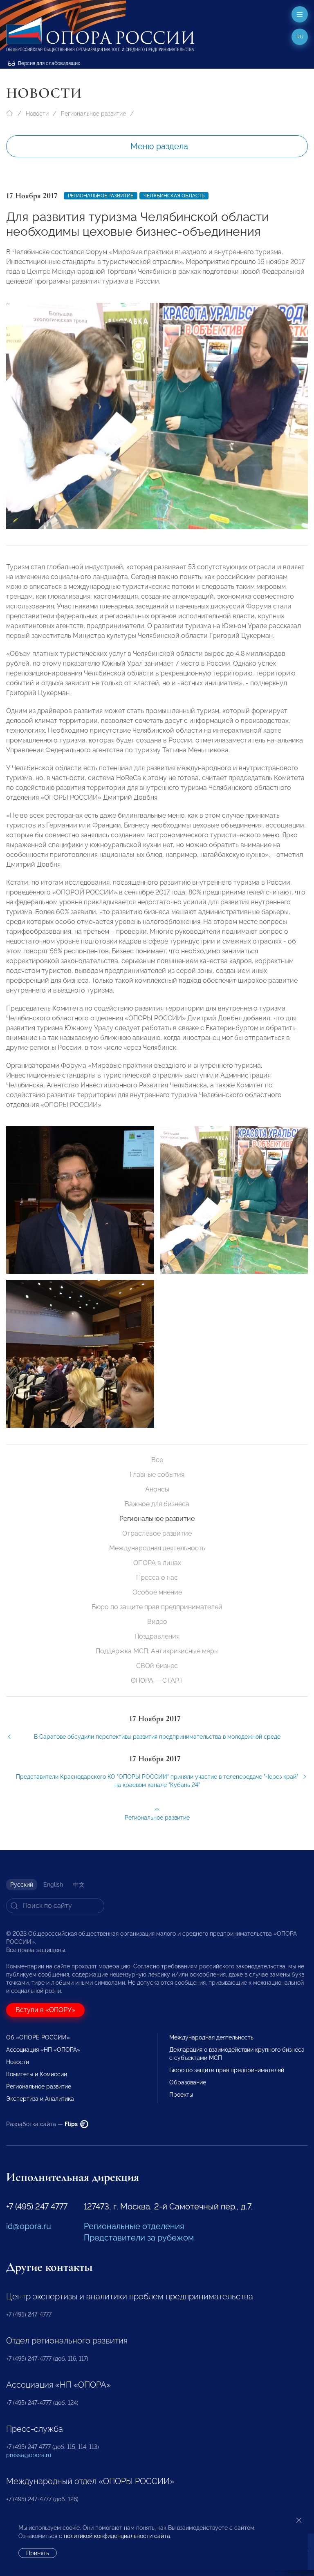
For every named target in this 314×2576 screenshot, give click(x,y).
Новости (37, 114)
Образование (188, 2082)
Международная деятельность (157, 1548)
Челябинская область (174, 196)
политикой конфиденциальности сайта (117, 2536)
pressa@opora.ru (29, 2455)
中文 (79, 1885)
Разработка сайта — (43, 2124)
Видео (157, 1622)
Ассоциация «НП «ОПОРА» (43, 2050)
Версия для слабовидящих (48, 63)
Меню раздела (159, 146)
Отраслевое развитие (157, 1533)
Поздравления (157, 1636)
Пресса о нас (157, 1578)
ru (300, 37)
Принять (38, 2553)
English (53, 1885)
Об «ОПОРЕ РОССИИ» (38, 2037)
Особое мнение (157, 1592)
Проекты (181, 2095)
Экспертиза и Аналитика (40, 2099)
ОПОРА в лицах (157, 1563)
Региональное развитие (93, 114)
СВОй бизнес (157, 1666)
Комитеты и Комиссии (37, 2074)
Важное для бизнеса (157, 1504)
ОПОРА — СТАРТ (157, 1680)
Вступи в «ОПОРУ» (45, 2010)
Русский (22, 1885)
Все (157, 1460)
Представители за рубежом (139, 2238)
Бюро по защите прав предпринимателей (157, 1607)
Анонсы (157, 1489)
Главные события (157, 1475)
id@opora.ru (29, 2226)
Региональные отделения (134, 2226)
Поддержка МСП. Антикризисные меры (157, 1651)
